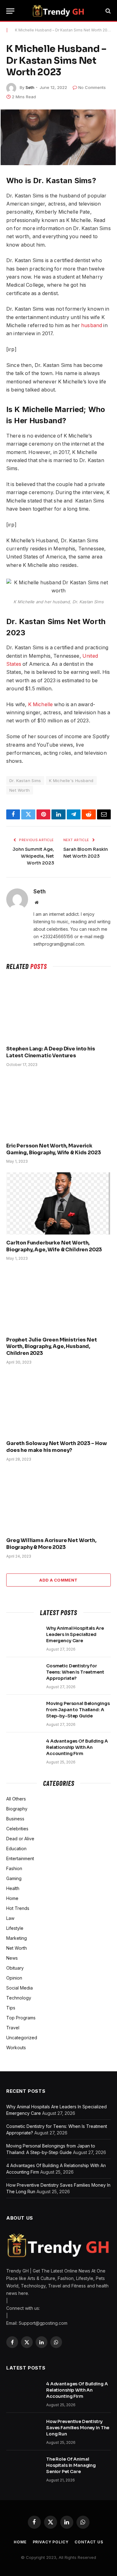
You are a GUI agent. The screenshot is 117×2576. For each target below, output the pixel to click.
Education (16, 1849)
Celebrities (17, 1829)
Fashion (14, 1868)
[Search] (107, 11)
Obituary (15, 1968)
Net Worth (20, 790)
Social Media (19, 1988)
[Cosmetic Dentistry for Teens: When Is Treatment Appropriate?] (23, 1674)
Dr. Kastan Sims (25, 781)
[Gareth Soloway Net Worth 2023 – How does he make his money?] (58, 1404)
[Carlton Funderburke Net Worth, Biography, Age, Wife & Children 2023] (58, 1203)
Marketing (17, 1938)
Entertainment (20, 1858)
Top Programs (21, 2018)
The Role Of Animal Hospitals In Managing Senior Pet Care (71, 2465)
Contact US (89, 2542)
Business (15, 1819)
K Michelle (40, 704)
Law (10, 1918)
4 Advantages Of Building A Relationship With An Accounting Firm (77, 1747)
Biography (17, 1809)
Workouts (16, 2048)
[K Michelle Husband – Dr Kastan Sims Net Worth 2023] (58, 137)
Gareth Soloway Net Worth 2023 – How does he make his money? (56, 1447)
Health (13, 1888)
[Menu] (10, 11)
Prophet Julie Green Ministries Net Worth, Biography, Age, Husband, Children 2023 (52, 1347)
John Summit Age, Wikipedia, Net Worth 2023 (33, 856)
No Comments (92, 87)
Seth (30, 87)
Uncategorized (22, 2038)
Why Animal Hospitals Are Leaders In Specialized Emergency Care (75, 1634)
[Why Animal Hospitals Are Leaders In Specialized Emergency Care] (23, 1636)
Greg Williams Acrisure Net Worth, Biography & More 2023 (51, 1544)
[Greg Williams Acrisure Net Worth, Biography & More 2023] (58, 1501)
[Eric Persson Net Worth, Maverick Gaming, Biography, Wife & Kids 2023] (58, 1107)
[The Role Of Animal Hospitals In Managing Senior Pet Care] (23, 2467)
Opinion (14, 1978)
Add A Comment (58, 1580)
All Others (16, 1799)
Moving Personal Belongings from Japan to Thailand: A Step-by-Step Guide (78, 1710)
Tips (11, 2008)
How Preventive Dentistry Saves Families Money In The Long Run (78, 2428)
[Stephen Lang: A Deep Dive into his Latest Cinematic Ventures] (58, 1010)
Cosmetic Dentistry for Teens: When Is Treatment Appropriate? (75, 1672)
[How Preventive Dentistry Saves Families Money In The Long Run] (23, 2430)
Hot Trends (18, 1908)
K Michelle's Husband (71, 781)
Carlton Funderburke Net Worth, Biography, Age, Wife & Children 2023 (54, 1246)
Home (12, 1898)
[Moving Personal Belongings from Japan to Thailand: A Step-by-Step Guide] (23, 1712)
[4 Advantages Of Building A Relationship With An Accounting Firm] (23, 1749)
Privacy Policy (51, 2542)
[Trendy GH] (58, 11)
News (12, 1958)
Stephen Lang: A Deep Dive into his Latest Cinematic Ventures (51, 1052)
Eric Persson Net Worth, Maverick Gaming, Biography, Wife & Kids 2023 (54, 1149)
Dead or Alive (20, 1839)
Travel (13, 2028)
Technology (19, 1998)
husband (92, 325)
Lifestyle (15, 1928)
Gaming (14, 1878)
